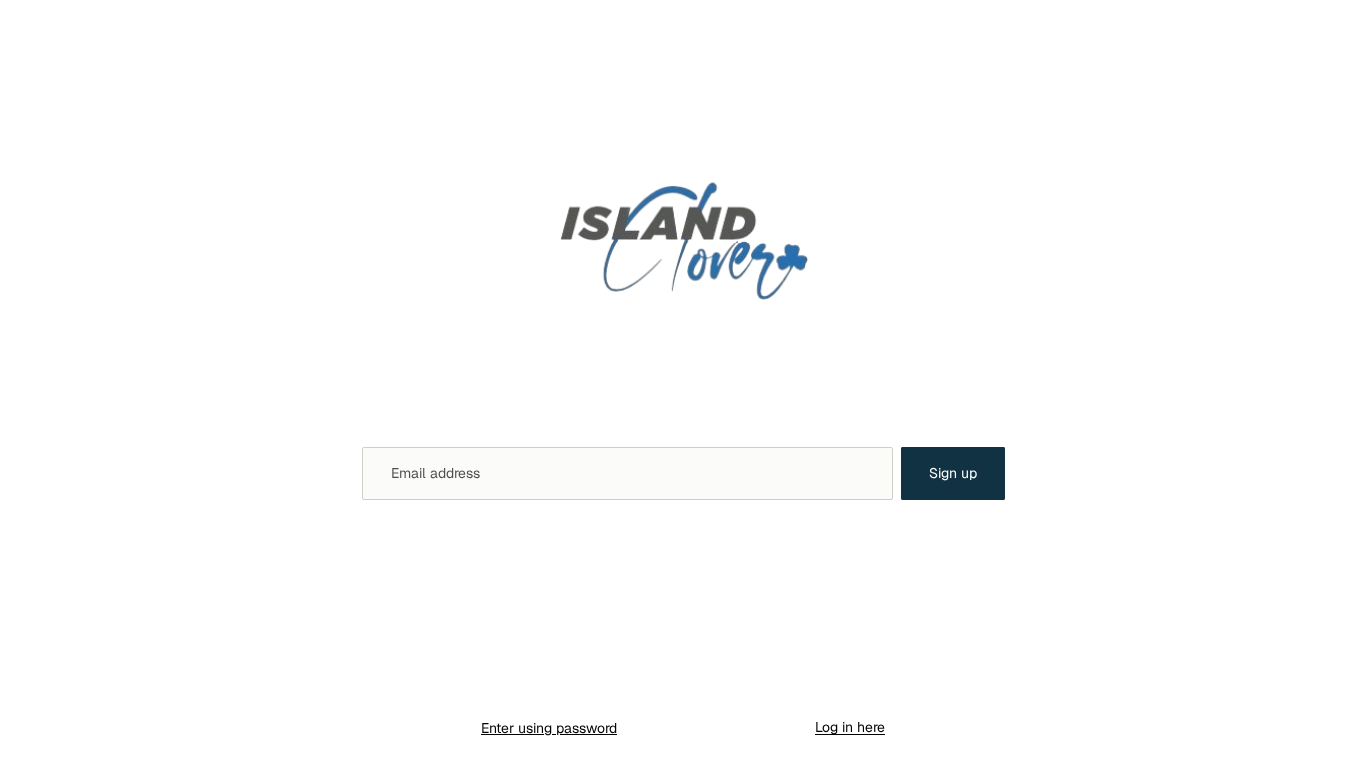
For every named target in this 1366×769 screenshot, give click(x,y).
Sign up (953, 473)
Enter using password (549, 728)
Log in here (850, 727)
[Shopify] (779, 688)
